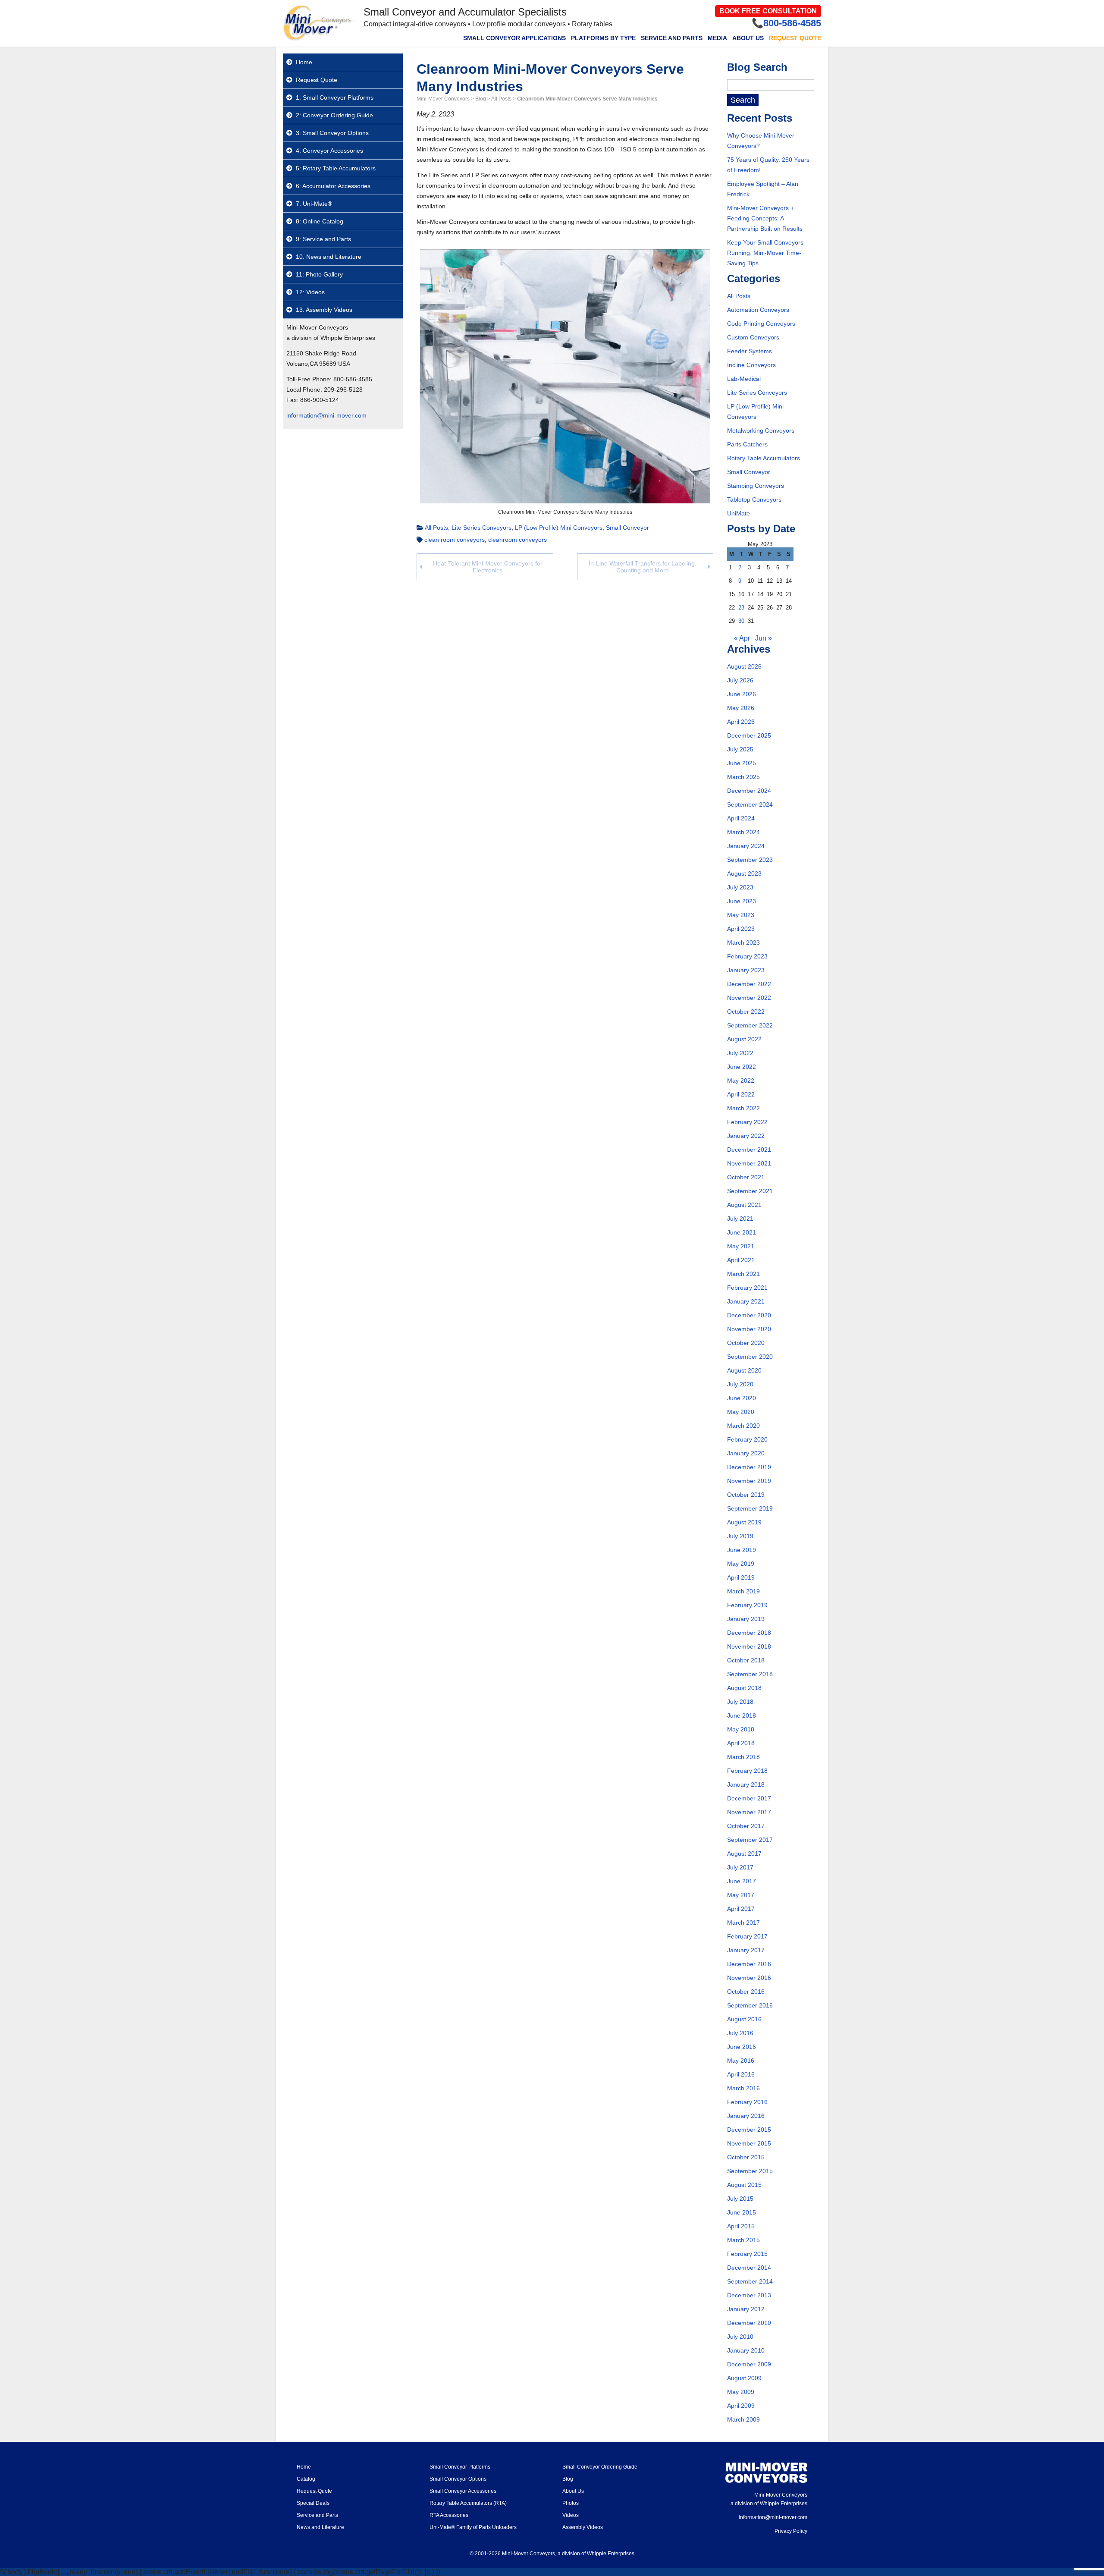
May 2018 (741, 1729)
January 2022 (746, 1136)
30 (741, 621)
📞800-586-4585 (786, 23)
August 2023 (744, 873)
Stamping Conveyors (756, 486)
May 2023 (741, 915)
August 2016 (744, 2019)
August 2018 (744, 1688)
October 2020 (746, 1343)
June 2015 (742, 2212)
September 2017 (750, 1840)
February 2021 (747, 1288)
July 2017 (740, 1867)
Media (717, 38)
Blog (568, 2479)
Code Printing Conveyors (761, 324)
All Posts (436, 528)
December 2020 (749, 1315)
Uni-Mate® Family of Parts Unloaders (473, 2527)
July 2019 (740, 1536)
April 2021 (741, 1260)
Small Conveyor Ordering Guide (600, 2467)
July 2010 (740, 2337)
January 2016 (746, 2116)
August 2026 (744, 666)
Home (304, 62)
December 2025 (749, 735)
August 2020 (744, 1370)
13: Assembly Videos (324, 310)
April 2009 (741, 2406)
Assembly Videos (583, 2527)
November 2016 (749, 1978)
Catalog (306, 2479)
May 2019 (741, 1564)
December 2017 (749, 1798)
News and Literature (320, 2527)
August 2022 (744, 1039)
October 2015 (746, 2157)
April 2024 (741, 818)
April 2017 (741, 1909)
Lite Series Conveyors (481, 528)
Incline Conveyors (751, 365)
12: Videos (310, 292)
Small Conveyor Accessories (463, 2491)
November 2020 (749, 1329)
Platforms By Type (603, 38)
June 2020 (742, 1398)
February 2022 (747, 1122)
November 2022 (749, 998)
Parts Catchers (747, 444)
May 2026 (741, 708)
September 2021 (750, 1191)
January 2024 (746, 846)
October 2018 (746, 1660)
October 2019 (746, 1495)
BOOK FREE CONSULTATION (768, 11)
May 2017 (741, 1895)
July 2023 (740, 887)
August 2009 (744, 2378)
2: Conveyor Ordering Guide (334, 115)
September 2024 (750, 804)
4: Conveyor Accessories (329, 151)
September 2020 (750, 1357)
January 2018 (746, 1784)
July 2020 (740, 1384)
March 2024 (743, 832)
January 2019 (746, 1619)
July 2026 (740, 680)
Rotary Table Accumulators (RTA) (468, 2503)
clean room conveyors (455, 540)
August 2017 (744, 1853)
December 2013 (749, 2295)
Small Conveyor (627, 528)
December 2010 (749, 2323)
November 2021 (749, 1163)
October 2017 (746, 1826)
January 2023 (746, 970)
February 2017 (747, 1936)
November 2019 (749, 1481)
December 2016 (749, 1964)
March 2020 (743, 1426)
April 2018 (741, 1743)
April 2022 (741, 1094)
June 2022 (742, 1067)
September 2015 (750, 2171)
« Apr (742, 638)
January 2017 (746, 1950)
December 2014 (749, 2268)
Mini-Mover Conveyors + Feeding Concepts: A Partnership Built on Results (765, 218)
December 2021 (749, 1150)
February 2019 (747, 1605)
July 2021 (740, 1219)
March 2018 (743, 1757)
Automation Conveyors (758, 310)
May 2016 (741, 2061)
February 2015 (747, 2254)
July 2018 (740, 1702)
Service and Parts (672, 38)
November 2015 (749, 2143)
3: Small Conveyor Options (332, 133)
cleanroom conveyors (517, 540)
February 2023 (747, 956)
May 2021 (741, 1246)
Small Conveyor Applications (514, 38)
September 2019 (750, 1508)
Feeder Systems (750, 351)
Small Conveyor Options (458, 2479)
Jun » (764, 638)
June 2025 (742, 763)
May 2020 (741, 1412)
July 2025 (740, 749)
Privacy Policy (791, 2531)
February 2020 (747, 1439)
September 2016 (750, 2005)
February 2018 (747, 1771)
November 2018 (749, 1646)
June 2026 (742, 694)
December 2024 (749, 791)
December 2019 (749, 1467)
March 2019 (743, 1591)
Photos (571, 2503)
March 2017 (743, 1923)
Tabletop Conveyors (754, 499)
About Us (748, 38)
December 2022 (749, 984)
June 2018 (742, 1715)
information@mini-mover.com (326, 415)
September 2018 (750, 1674)
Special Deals (313, 2503)
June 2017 (742, 1881)
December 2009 (749, 2364)
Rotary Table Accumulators (764, 458)
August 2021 (744, 1205)
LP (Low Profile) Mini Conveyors (559, 528)
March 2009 (743, 2419)
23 (741, 608)
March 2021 (743, 1274)
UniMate (739, 513)
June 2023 (742, 901)
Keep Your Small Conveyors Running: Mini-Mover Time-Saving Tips (765, 253)
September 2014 (750, 2281)
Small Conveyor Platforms (460, 2467)
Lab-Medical (744, 379)
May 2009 (741, 2392)
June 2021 (742, 1232)
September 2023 (750, 860)
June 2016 (742, 2047)
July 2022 (740, 1053)
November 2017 (749, 1812)
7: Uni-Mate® (314, 204)
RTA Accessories (449, 2515)
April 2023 (741, 929)
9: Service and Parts (323, 239)
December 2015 (749, 2130)
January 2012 (746, 2309)
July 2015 (740, 2199)
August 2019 (744, 1522)
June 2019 (742, 1550)
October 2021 (746, 1177)
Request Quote (795, 38)
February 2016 (747, 2102)
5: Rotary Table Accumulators (336, 168)
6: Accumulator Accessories (333, 186)
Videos (571, 2515)
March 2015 (743, 2240)
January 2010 (746, 2350)
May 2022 (741, 1081)
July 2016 (740, 2033)
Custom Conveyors (753, 337)
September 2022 (750, 1025)
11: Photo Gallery (319, 274)
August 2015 (744, 2185)
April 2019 (741, 1577)
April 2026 (741, 722)
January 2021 (746, 1301)
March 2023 (743, 942)
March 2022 (743, 1108)
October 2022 (746, 1012)
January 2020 (746, 1453)
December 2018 (749, 1633)
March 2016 (743, 2088)
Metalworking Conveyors (761, 430)
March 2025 (743, 777)
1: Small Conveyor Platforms (335, 97)
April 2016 (741, 2074)
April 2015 (741, 2226)
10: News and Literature (329, 257)
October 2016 (746, 1992)
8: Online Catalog (320, 221)
